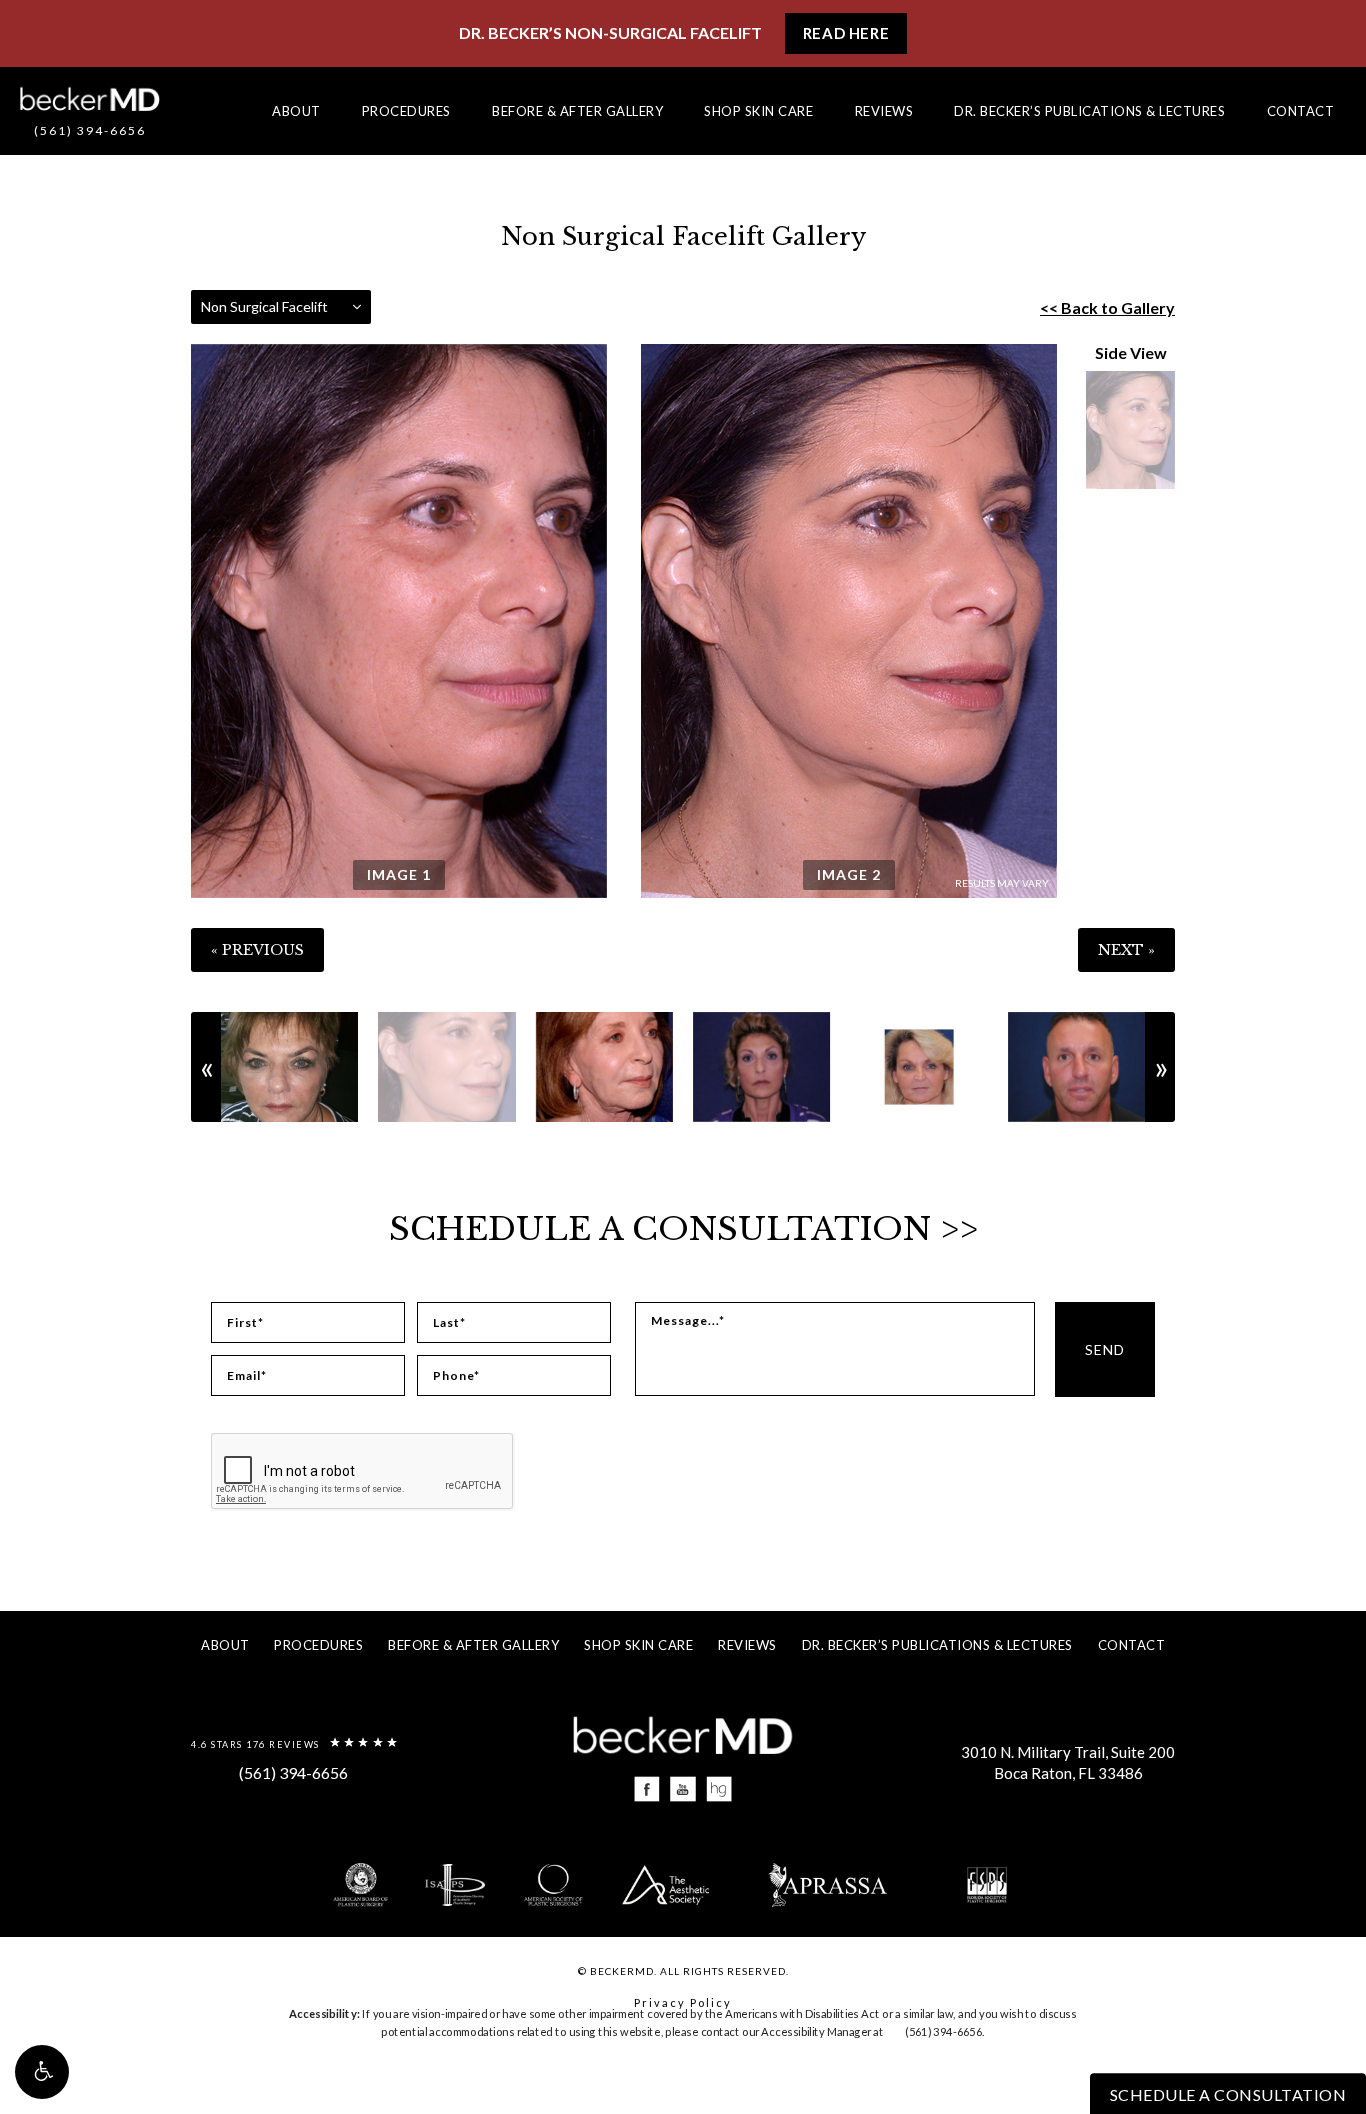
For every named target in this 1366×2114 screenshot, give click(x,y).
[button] (42, 2072)
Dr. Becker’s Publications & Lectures (1089, 111)
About (296, 111)
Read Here (846, 33)
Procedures (406, 111)
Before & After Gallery (577, 111)
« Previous (257, 950)
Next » (1126, 950)
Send (1105, 1349)
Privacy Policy (683, 2002)
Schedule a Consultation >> (683, 1229)
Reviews (884, 111)
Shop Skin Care (758, 111)
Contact (1301, 111)
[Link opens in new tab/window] (647, 1789)
